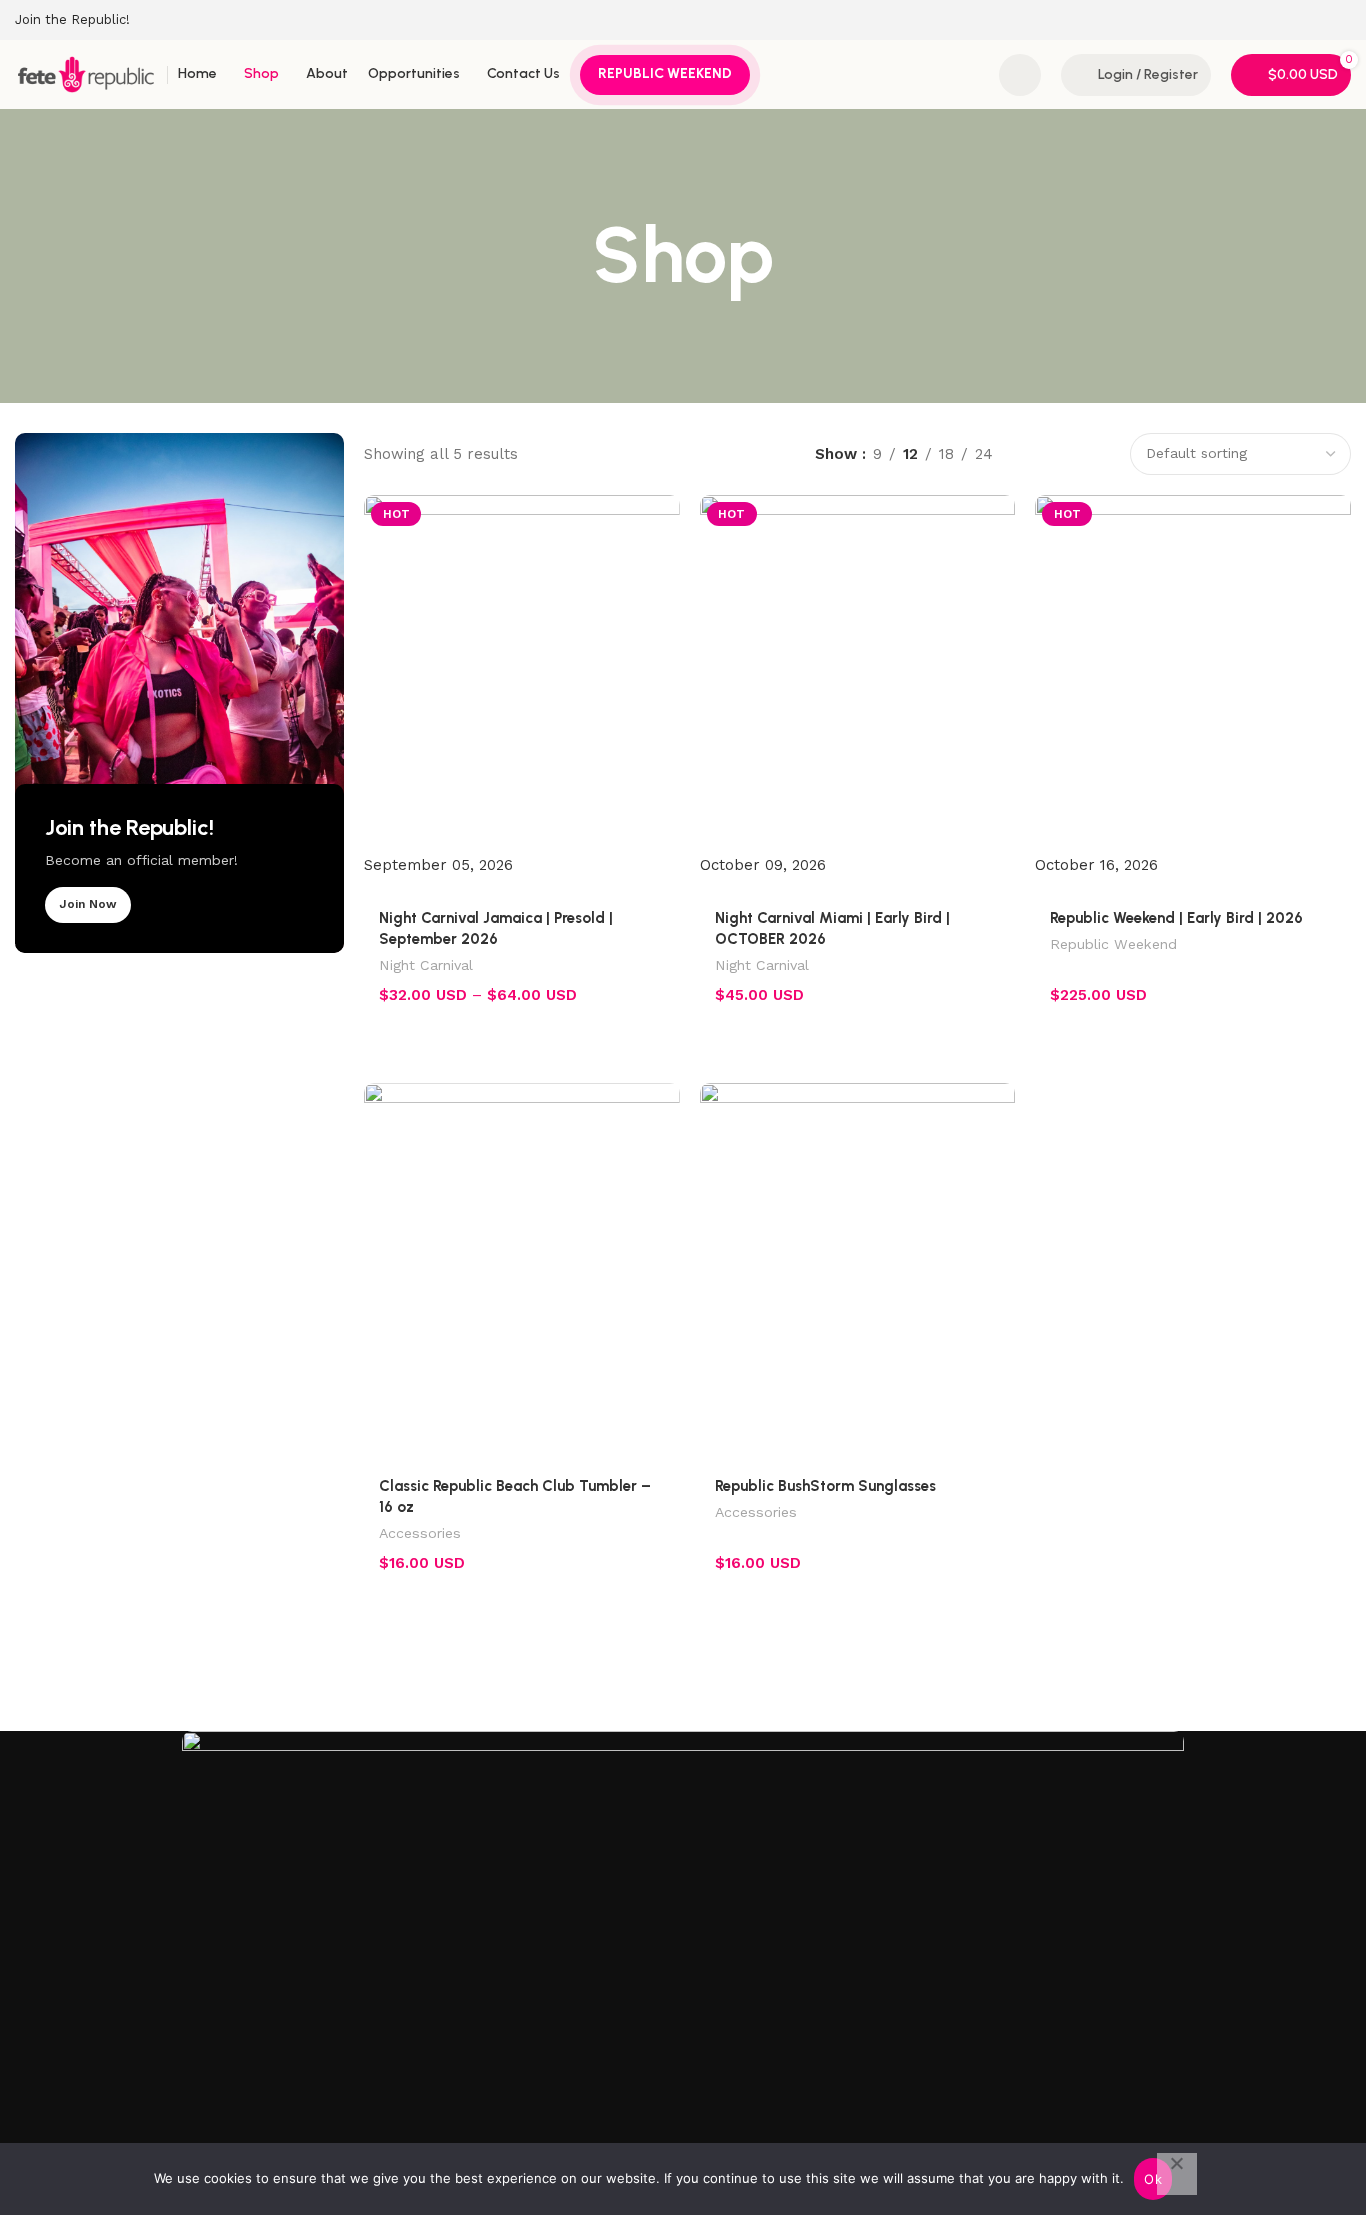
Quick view (652, 1055)
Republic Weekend (1113, 944)
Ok (1153, 2179)
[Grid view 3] (1065, 453)
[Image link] (683, 1939)
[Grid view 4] (1099, 453)
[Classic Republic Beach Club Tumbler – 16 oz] (522, 1263)
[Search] (1020, 75)
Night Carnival (426, 965)
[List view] (1030, 453)
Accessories (420, 1533)
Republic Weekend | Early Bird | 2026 (1176, 918)
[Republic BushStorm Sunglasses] (858, 1263)
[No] (1177, 2174)
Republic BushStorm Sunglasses (825, 1486)
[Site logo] (86, 73)
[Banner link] (179, 693)
